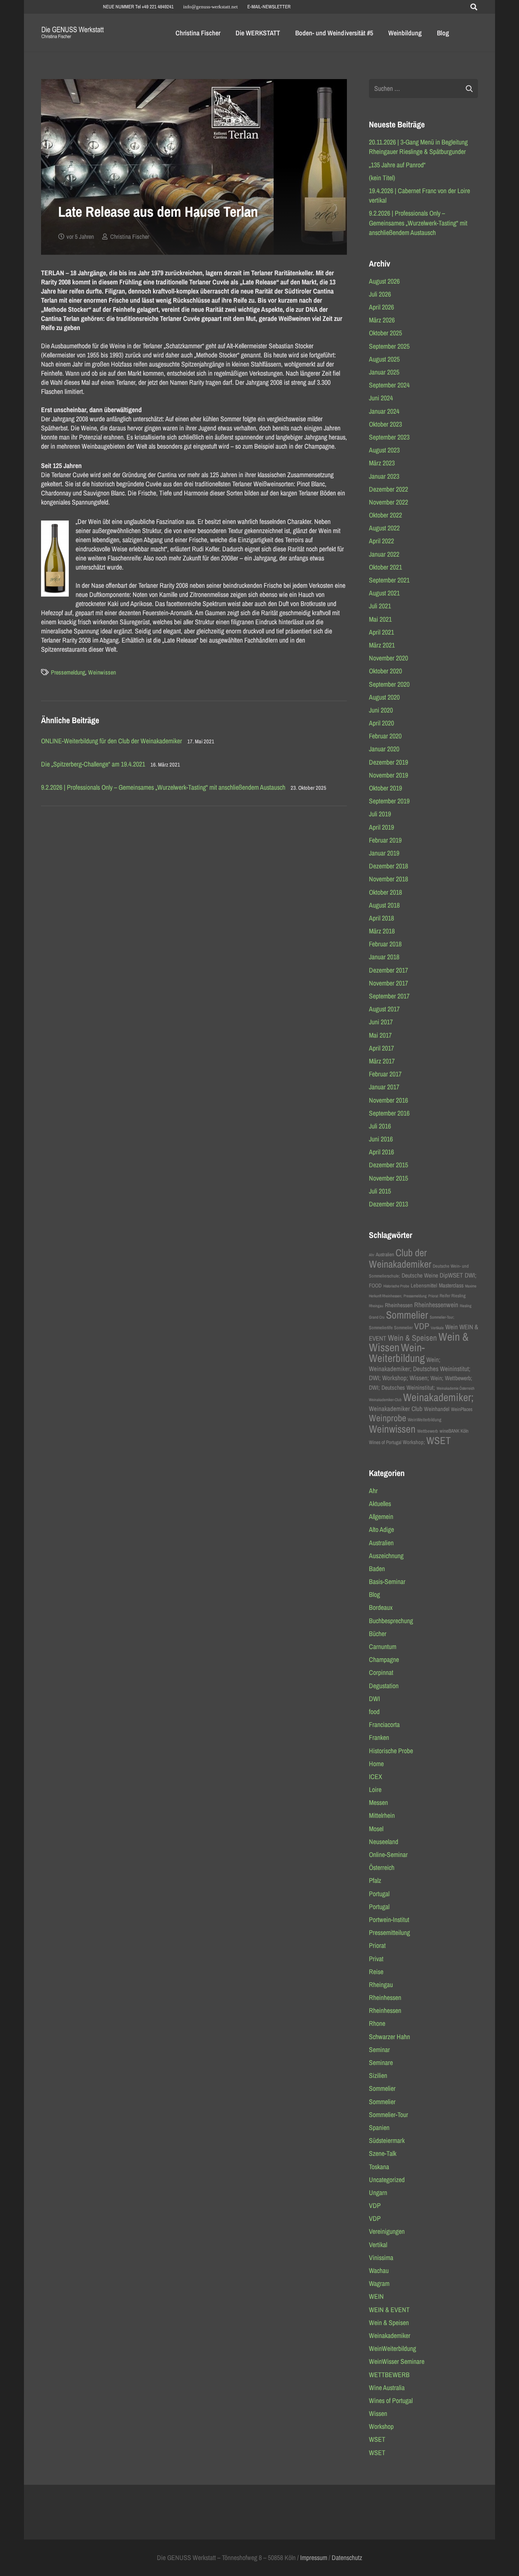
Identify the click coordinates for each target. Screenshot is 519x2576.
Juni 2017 (381, 1022)
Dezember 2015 (388, 1165)
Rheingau (376, 1306)
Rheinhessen (399, 1305)
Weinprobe (388, 1418)
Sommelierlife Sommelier (391, 1328)
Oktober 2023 (385, 424)
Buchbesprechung (391, 1621)
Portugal (379, 1894)
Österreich (382, 1867)
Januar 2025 (384, 372)
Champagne (384, 1659)
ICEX (376, 1777)
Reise (376, 1972)
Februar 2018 (385, 944)
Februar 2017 (385, 1074)
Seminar (379, 2050)
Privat (376, 1959)
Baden (377, 1569)
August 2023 (384, 450)
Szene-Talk (383, 2153)
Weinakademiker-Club (385, 1400)
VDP (422, 1326)
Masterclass (451, 1285)
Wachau (379, 2270)
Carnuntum (383, 1647)
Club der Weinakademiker (400, 1258)
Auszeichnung (386, 1556)
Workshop (381, 2426)
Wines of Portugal (385, 1442)
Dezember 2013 (388, 1204)
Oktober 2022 (385, 515)
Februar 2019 (385, 840)
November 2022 (388, 502)
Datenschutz (347, 2558)
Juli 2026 (380, 294)
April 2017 (381, 1048)
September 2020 (389, 684)
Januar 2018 (384, 957)
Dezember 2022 (388, 489)
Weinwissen (102, 672)
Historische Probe (396, 1286)
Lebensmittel (424, 1286)
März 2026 (382, 320)
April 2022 (381, 541)
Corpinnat (381, 1672)
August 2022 (384, 528)
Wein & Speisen (412, 1338)
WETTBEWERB (389, 2375)
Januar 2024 (384, 411)
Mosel (376, 1829)
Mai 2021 (380, 619)
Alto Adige (381, 1529)
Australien (385, 1254)
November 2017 (388, 983)
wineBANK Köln (454, 1431)
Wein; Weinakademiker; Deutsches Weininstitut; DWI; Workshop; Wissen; (420, 1369)
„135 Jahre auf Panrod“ (397, 165)
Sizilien (378, 2075)
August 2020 (384, 697)
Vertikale (437, 1328)
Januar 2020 (384, 749)
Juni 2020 (381, 710)
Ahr (372, 1255)
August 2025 (384, 359)
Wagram (379, 2283)
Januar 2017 (384, 1087)
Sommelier (407, 1315)
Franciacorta (384, 1724)
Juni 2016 (381, 1139)
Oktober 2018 (385, 892)
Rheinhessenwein (436, 1305)
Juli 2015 (380, 1191)
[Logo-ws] (73, 33)
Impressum (314, 2558)
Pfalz (375, 1880)
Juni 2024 (381, 398)
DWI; (471, 1275)
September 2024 (389, 385)
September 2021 (389, 580)
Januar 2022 (384, 554)
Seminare (381, 2063)
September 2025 (389, 346)
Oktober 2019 (385, 788)
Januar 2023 (384, 476)
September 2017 (389, 996)
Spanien (379, 2128)
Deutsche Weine (420, 1275)
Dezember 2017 (388, 970)
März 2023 (382, 463)
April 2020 (381, 723)
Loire (375, 1790)
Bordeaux (381, 1607)
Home (376, 1764)
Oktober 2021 (385, 567)
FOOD (375, 1286)
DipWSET (451, 1275)
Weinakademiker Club (396, 1409)
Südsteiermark (387, 2140)
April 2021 (381, 632)
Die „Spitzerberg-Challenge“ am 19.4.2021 (93, 764)
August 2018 (384, 905)
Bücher (378, 1634)
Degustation (384, 1686)
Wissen (378, 2413)
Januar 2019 (384, 853)
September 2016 (389, 1113)
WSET (438, 1440)
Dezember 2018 (388, 866)
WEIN (376, 2296)
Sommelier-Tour (388, 2115)
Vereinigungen (387, 2231)
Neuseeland (384, 1842)
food (374, 1712)
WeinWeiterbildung (425, 1420)
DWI (374, 1699)
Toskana (379, 2167)
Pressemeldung (68, 672)
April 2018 (381, 918)
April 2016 (381, 1152)
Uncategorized (387, 2180)
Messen (378, 1802)
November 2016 (388, 1100)
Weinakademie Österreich (456, 1388)
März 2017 (382, 1061)
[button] (474, 7)
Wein (452, 1327)
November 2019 (388, 775)
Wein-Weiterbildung (397, 1353)
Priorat (433, 1296)
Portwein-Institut (389, 1920)
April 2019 (381, 827)
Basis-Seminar (387, 1582)
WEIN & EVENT (389, 2310)
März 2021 (382, 645)
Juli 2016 (380, 1126)
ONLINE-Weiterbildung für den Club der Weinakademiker (112, 741)
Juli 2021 (380, 606)
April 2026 (381, 307)
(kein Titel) (382, 178)
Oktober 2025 (385, 333)
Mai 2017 (380, 1035)
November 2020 (388, 658)
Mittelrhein (382, 1815)
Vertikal (378, 2245)
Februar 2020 (385, 736)
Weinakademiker (390, 2336)
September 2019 (389, 801)
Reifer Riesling (453, 1296)
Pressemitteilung (389, 1932)
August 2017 (384, 1009)
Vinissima (381, 2258)
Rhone (377, 2023)
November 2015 (388, 1178)
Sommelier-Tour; (442, 1317)
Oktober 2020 (385, 671)
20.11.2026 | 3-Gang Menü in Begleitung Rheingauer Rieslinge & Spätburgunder (418, 147)
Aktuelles (380, 1504)
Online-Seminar (388, 1855)
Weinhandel (437, 1409)
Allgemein (381, 1517)
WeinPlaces (462, 1409)
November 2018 (388, 879)
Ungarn (378, 2193)
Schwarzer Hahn (389, 2037)
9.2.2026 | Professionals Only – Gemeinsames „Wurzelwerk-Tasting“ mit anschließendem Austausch (163, 787)
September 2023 (389, 437)
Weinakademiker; (438, 1397)
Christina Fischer (130, 236)
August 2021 (384, 593)
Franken (379, 1737)
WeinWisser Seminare (397, 2361)
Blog (374, 1594)
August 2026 (384, 281)
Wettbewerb (428, 1431)
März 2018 (382, 931)
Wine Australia (387, 2388)
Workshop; (414, 1442)
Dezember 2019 (388, 762)
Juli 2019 (380, 814)
